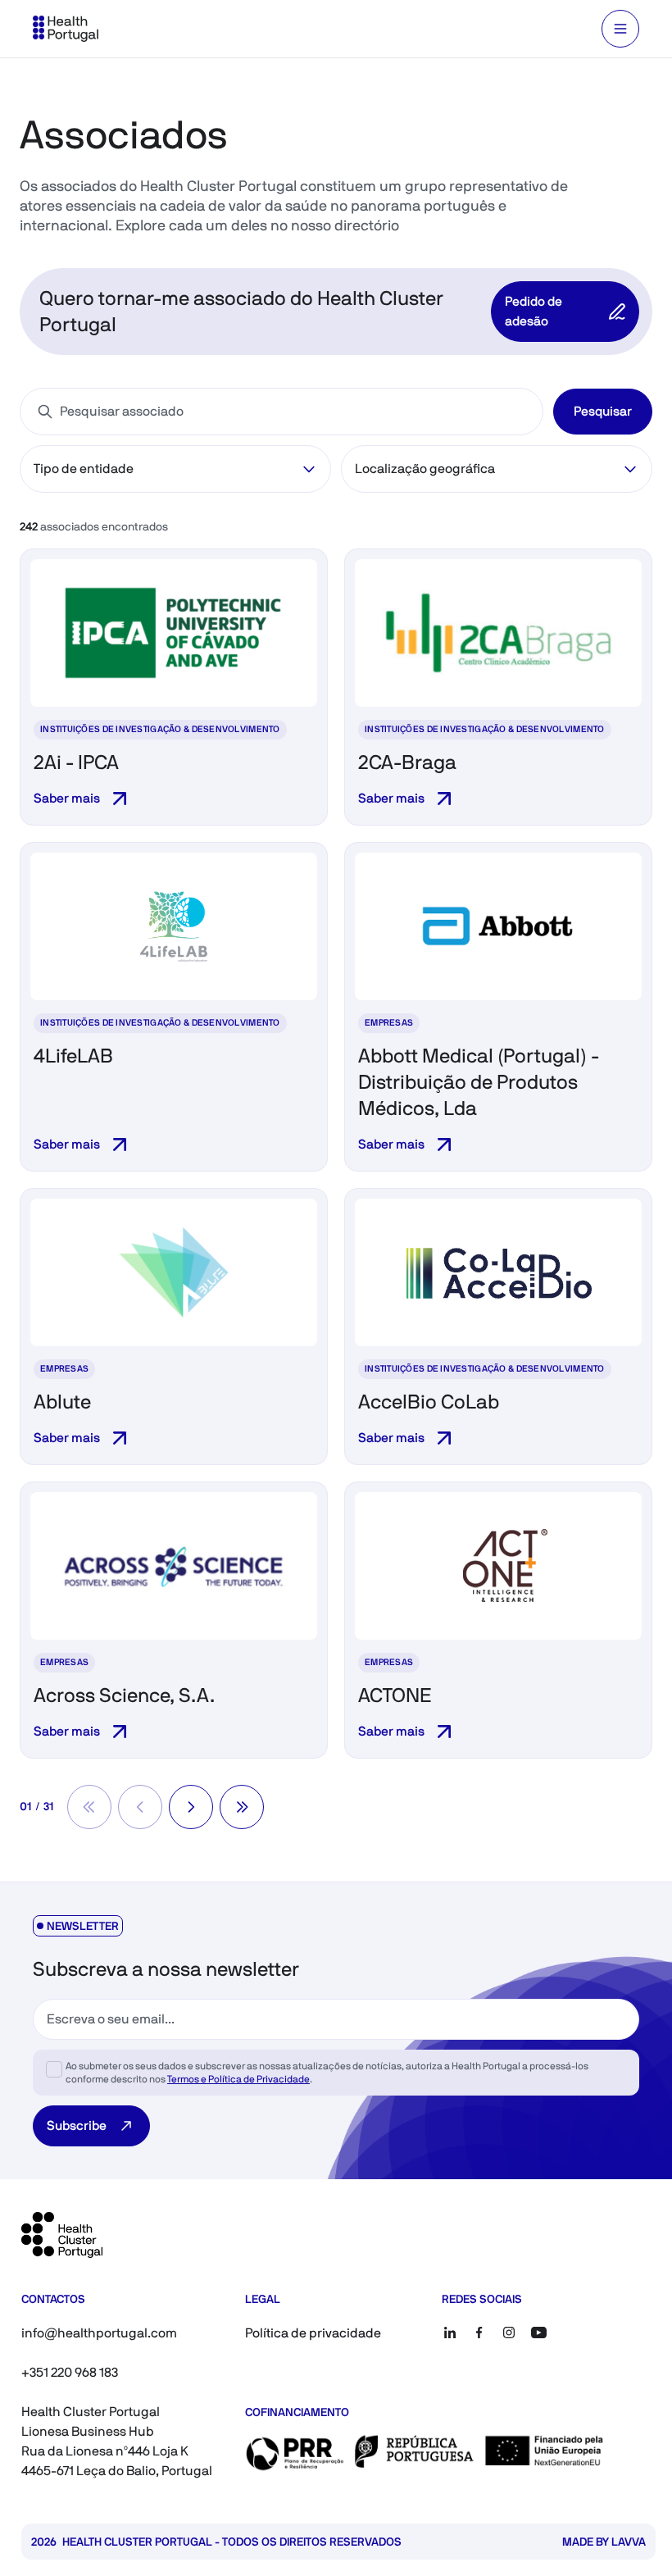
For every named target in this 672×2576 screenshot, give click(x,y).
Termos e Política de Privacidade (238, 2079)
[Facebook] (479, 2333)
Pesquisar (603, 411)
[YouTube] (538, 2333)
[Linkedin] (450, 2333)
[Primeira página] (89, 1807)
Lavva (629, 2542)
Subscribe (77, 2125)
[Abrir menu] (620, 29)
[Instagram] (509, 2333)
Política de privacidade (313, 2333)
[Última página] (242, 1807)
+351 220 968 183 (70, 2372)
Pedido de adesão (534, 311)
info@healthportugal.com (99, 2333)
